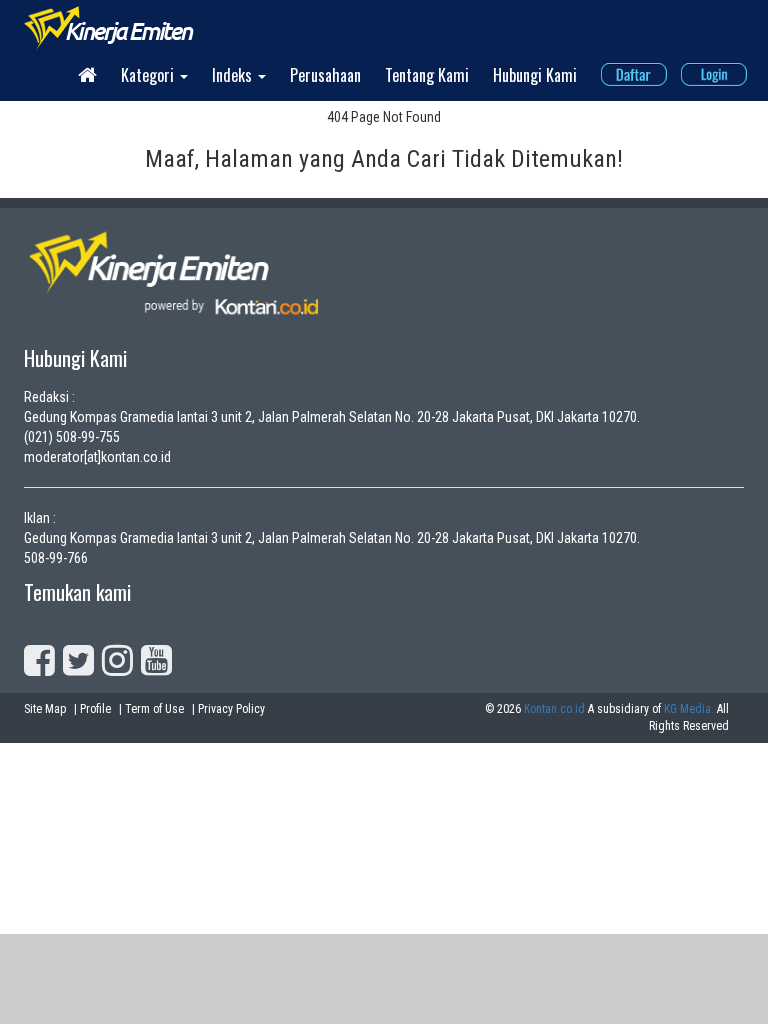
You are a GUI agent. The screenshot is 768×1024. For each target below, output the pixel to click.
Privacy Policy (231, 709)
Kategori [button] (149, 75)
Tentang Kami (427, 75)
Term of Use (154, 709)
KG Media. (689, 709)
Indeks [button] (234, 75)
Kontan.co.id (554, 709)
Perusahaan (325, 75)
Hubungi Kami (535, 75)
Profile (95, 709)
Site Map (45, 709)
